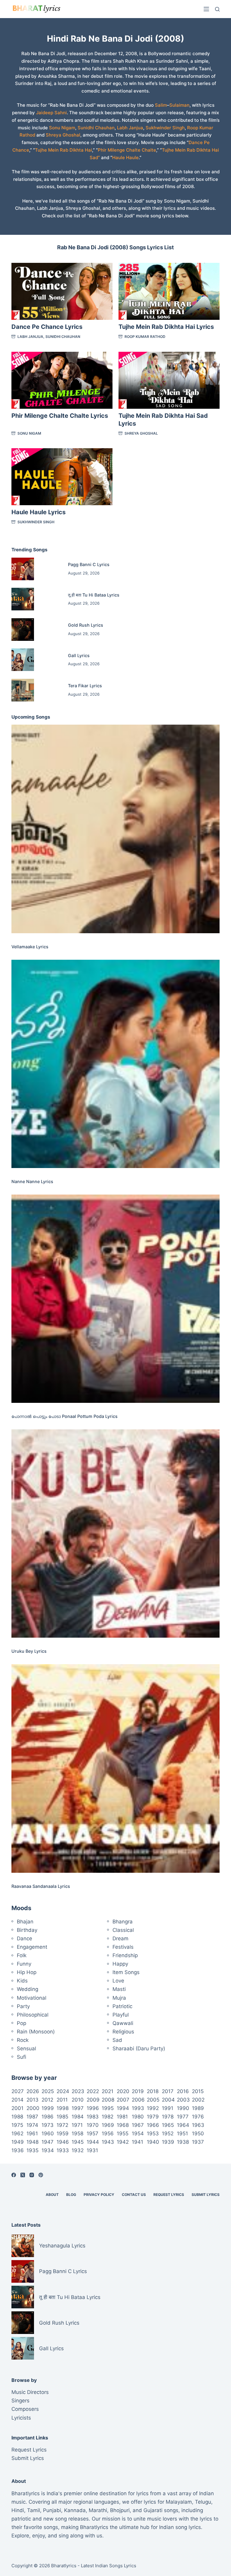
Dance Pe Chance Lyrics (47, 327)
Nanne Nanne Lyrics (32, 1181)
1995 (108, 2108)
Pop (22, 2023)
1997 (78, 2108)
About (52, 2195)
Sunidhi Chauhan (96, 128)
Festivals (123, 1947)
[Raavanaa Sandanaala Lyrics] (115, 1768)
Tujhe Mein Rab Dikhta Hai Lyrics (166, 327)
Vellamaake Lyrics (30, 947)
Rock (23, 2040)
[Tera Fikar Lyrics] (23, 690)
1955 (123, 2134)
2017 (168, 2091)
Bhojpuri (120, 2510)
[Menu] (206, 9)
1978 (168, 2117)
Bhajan (25, 1922)
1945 (78, 2142)
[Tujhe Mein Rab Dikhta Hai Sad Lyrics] (169, 380)
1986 (48, 2117)
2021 (108, 2091)
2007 (123, 2100)
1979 (153, 2117)
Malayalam (179, 2502)
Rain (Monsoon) (36, 2032)
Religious (123, 2032)
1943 (108, 2142)
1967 (138, 2125)
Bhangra (123, 1922)
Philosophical (33, 2015)
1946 (63, 2142)
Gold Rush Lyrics (86, 625)
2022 (93, 2091)
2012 (47, 2100)
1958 (77, 2134)
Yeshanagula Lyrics (62, 2246)
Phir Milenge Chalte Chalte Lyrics (60, 416)
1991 (168, 2108)
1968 (123, 2125)
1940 (153, 2142)
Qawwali (123, 2023)
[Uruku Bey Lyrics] (115, 1534)
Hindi (18, 2510)
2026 (33, 2091)
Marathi (98, 2510)
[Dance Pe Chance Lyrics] (62, 291)
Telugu (203, 2502)
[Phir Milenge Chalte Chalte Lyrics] (62, 380)
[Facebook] (14, 2175)
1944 (93, 2142)
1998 (63, 2108)
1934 (48, 2150)
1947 (48, 2142)
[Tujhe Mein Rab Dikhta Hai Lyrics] (169, 291)
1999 (48, 2108)
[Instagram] (32, 2175)
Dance (25, 1938)
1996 (93, 2108)
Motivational (32, 1998)
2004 (168, 2100)
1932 (78, 2150)
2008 (108, 2100)
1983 (93, 2117)
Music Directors (30, 2392)
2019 (138, 2091)
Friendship (125, 1955)
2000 (33, 2108)
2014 (17, 2100)
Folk (22, 1955)
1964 (183, 2125)
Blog (71, 2195)
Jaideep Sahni (51, 113)
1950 (198, 2134)
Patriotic (122, 2006)
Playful (121, 2015)
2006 (138, 2100)
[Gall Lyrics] (23, 660)
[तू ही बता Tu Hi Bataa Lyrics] (23, 599)
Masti (119, 1989)
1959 (63, 2134)
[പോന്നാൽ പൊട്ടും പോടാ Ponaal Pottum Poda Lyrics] (115, 1299)
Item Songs (126, 1972)
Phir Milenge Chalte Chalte (127, 150)
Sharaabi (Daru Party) (139, 2049)
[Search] (217, 9)
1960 (48, 2134)
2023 (78, 2091)
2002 (198, 2100)
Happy (120, 1964)
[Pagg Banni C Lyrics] (23, 569)
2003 (183, 2100)
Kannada (75, 2510)
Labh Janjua (130, 128)
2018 (153, 2091)
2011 (62, 2100)
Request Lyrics (169, 2195)
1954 (138, 2134)
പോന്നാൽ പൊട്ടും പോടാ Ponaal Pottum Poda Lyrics (65, 1416)
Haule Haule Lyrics (38, 512)
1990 (183, 2108)
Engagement (32, 1947)
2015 (198, 2091)
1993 (138, 2108)
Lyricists (21, 2418)
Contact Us (134, 2195)
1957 (92, 2134)
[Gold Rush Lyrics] (23, 630)
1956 (108, 2134)
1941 (137, 2142)
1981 (122, 2117)
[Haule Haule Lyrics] (62, 477)
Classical (123, 1930)
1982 (108, 2117)
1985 (62, 2117)
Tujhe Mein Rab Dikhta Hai (63, 150)
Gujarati (153, 2510)
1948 (32, 2142)
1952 (168, 2134)
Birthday (27, 1930)
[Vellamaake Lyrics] (115, 829)
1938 (183, 2142)
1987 (32, 2117)
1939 (168, 2142)
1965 (168, 2125)
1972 (62, 2125)
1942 (123, 2142)
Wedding (28, 1989)
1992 (153, 2108)
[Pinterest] (41, 2175)
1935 (32, 2150)
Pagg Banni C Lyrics (89, 564)
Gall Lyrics (79, 655)
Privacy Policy (99, 2195)
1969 (108, 2125)
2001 (17, 2108)
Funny (24, 1964)
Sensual (26, 2049)
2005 (153, 2100)
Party (23, 2006)
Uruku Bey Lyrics (29, 1651)
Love (118, 1981)
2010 (78, 2100)
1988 (17, 2117)
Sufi (22, 2057)
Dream (120, 1938)
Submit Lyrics (206, 2195)
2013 (32, 2100)
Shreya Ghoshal (63, 135)
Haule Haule (125, 157)
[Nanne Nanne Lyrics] (115, 1064)
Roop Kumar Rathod (145, 337)
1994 (123, 2108)
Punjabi (52, 2510)
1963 (198, 2125)
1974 (32, 2125)
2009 (93, 2100)
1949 (18, 2142)
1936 (18, 2150)
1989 (198, 2108)
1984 (78, 2117)
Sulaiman (179, 105)
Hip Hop (27, 1972)
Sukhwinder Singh (165, 128)
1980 (138, 2117)
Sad (117, 2040)
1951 (182, 2134)
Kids (22, 1981)
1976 (198, 2117)
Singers (20, 2401)
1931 (92, 2150)
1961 (32, 2134)
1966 (153, 2125)
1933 (63, 2150)
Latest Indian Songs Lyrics (109, 2566)
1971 (77, 2125)
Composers (25, 2409)
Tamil (34, 2510)
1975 (17, 2125)
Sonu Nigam (62, 128)
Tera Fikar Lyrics (85, 686)
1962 (17, 2134)
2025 (48, 2091)
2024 (63, 2091)
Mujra (119, 1998)
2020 (123, 2091)
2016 (183, 2091)
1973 (48, 2125)
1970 (93, 2125)
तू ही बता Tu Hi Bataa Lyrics (94, 595)
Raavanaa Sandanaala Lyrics (41, 1886)
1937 (198, 2142)
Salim (161, 105)
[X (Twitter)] (23, 2175)
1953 (153, 2134)
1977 (183, 2117)
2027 (18, 2091)
